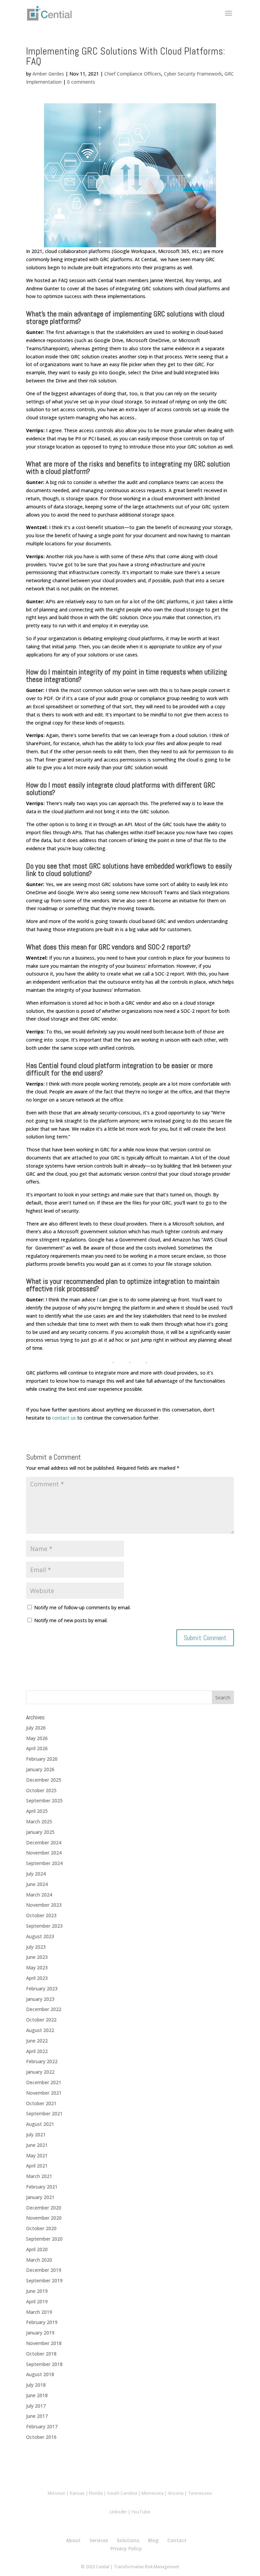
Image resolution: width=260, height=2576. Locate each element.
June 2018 (37, 2395)
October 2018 (41, 2354)
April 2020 (37, 2249)
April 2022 (37, 2051)
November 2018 (44, 2343)
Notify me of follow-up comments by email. (82, 1607)
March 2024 (39, 1895)
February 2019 (42, 2322)
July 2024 (36, 1874)
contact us (64, 1418)
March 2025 (39, 1821)
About (73, 2540)
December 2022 (44, 2009)
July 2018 (36, 2385)
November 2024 (44, 1853)
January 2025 (40, 1832)
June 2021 (37, 2145)
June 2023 (37, 1957)
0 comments (81, 82)
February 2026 (42, 1759)
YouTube (141, 2512)
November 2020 (44, 2218)
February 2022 (42, 2061)
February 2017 (42, 2426)
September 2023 (44, 1926)
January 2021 (40, 2197)
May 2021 (37, 2155)
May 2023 (37, 1967)
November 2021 (44, 2093)
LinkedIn (118, 2512)
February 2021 (42, 2187)
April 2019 (37, 2301)
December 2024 (44, 1842)
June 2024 (37, 1884)
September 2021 (44, 2113)
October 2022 (41, 2020)
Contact (177, 2540)
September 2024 (44, 1863)
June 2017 (37, 2416)
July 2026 (36, 1728)
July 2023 (36, 1947)
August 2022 (40, 2030)
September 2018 (44, 2364)
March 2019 (39, 2312)
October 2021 (41, 2103)
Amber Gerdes (48, 74)
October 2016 (41, 2437)
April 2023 (37, 1978)
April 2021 (37, 2166)
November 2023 (44, 1905)
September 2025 (44, 1800)
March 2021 (39, 2176)
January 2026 (40, 1769)
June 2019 (37, 2291)
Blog (153, 2540)
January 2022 (40, 2072)
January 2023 (40, 1999)
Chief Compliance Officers (133, 74)
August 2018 (40, 2374)
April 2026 (37, 1748)
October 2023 (41, 1915)
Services (99, 2540)
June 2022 (37, 2041)
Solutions (128, 2540)
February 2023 (42, 1988)
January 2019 (40, 2333)
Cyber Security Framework (193, 74)
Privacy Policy (126, 2548)
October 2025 (41, 1790)
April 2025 (37, 1811)
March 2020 (39, 2260)
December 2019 (44, 2270)
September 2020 (44, 2239)
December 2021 (44, 2082)
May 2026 (37, 1738)
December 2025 (44, 1780)
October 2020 (41, 2228)
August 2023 (40, 1936)
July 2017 (36, 2406)
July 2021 (36, 2134)
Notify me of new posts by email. (71, 1620)
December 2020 (44, 2208)
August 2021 (40, 2124)
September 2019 (44, 2280)
